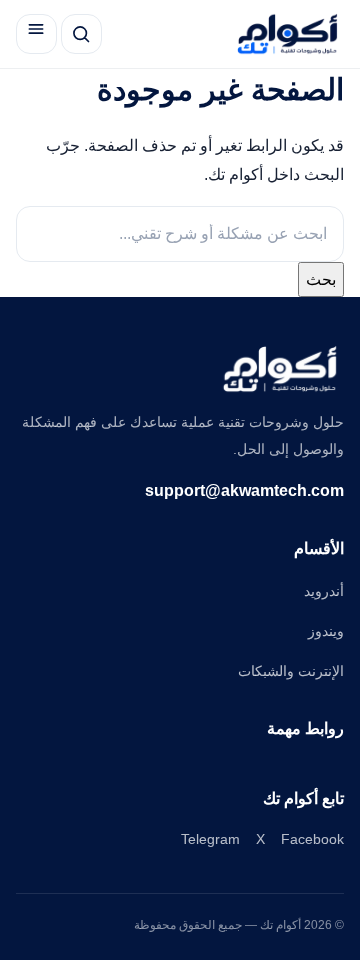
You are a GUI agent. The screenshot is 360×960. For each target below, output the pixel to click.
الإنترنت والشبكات (291, 671)
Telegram (210, 839)
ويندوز (326, 631)
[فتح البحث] (81, 34)
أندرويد (324, 591)
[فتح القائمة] (36, 34)
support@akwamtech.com (244, 490)
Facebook (312, 839)
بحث (321, 279)
